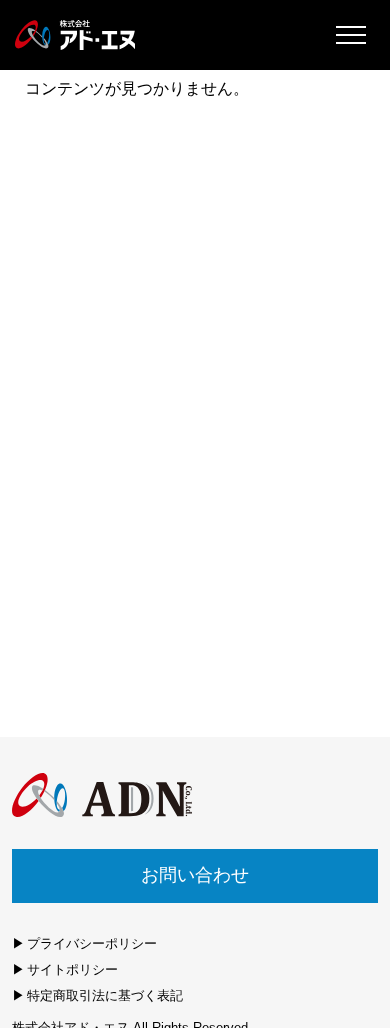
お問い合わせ (195, 875)
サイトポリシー (72, 969)
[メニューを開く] (350, 35)
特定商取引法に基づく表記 (105, 995)
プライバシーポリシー (92, 943)
